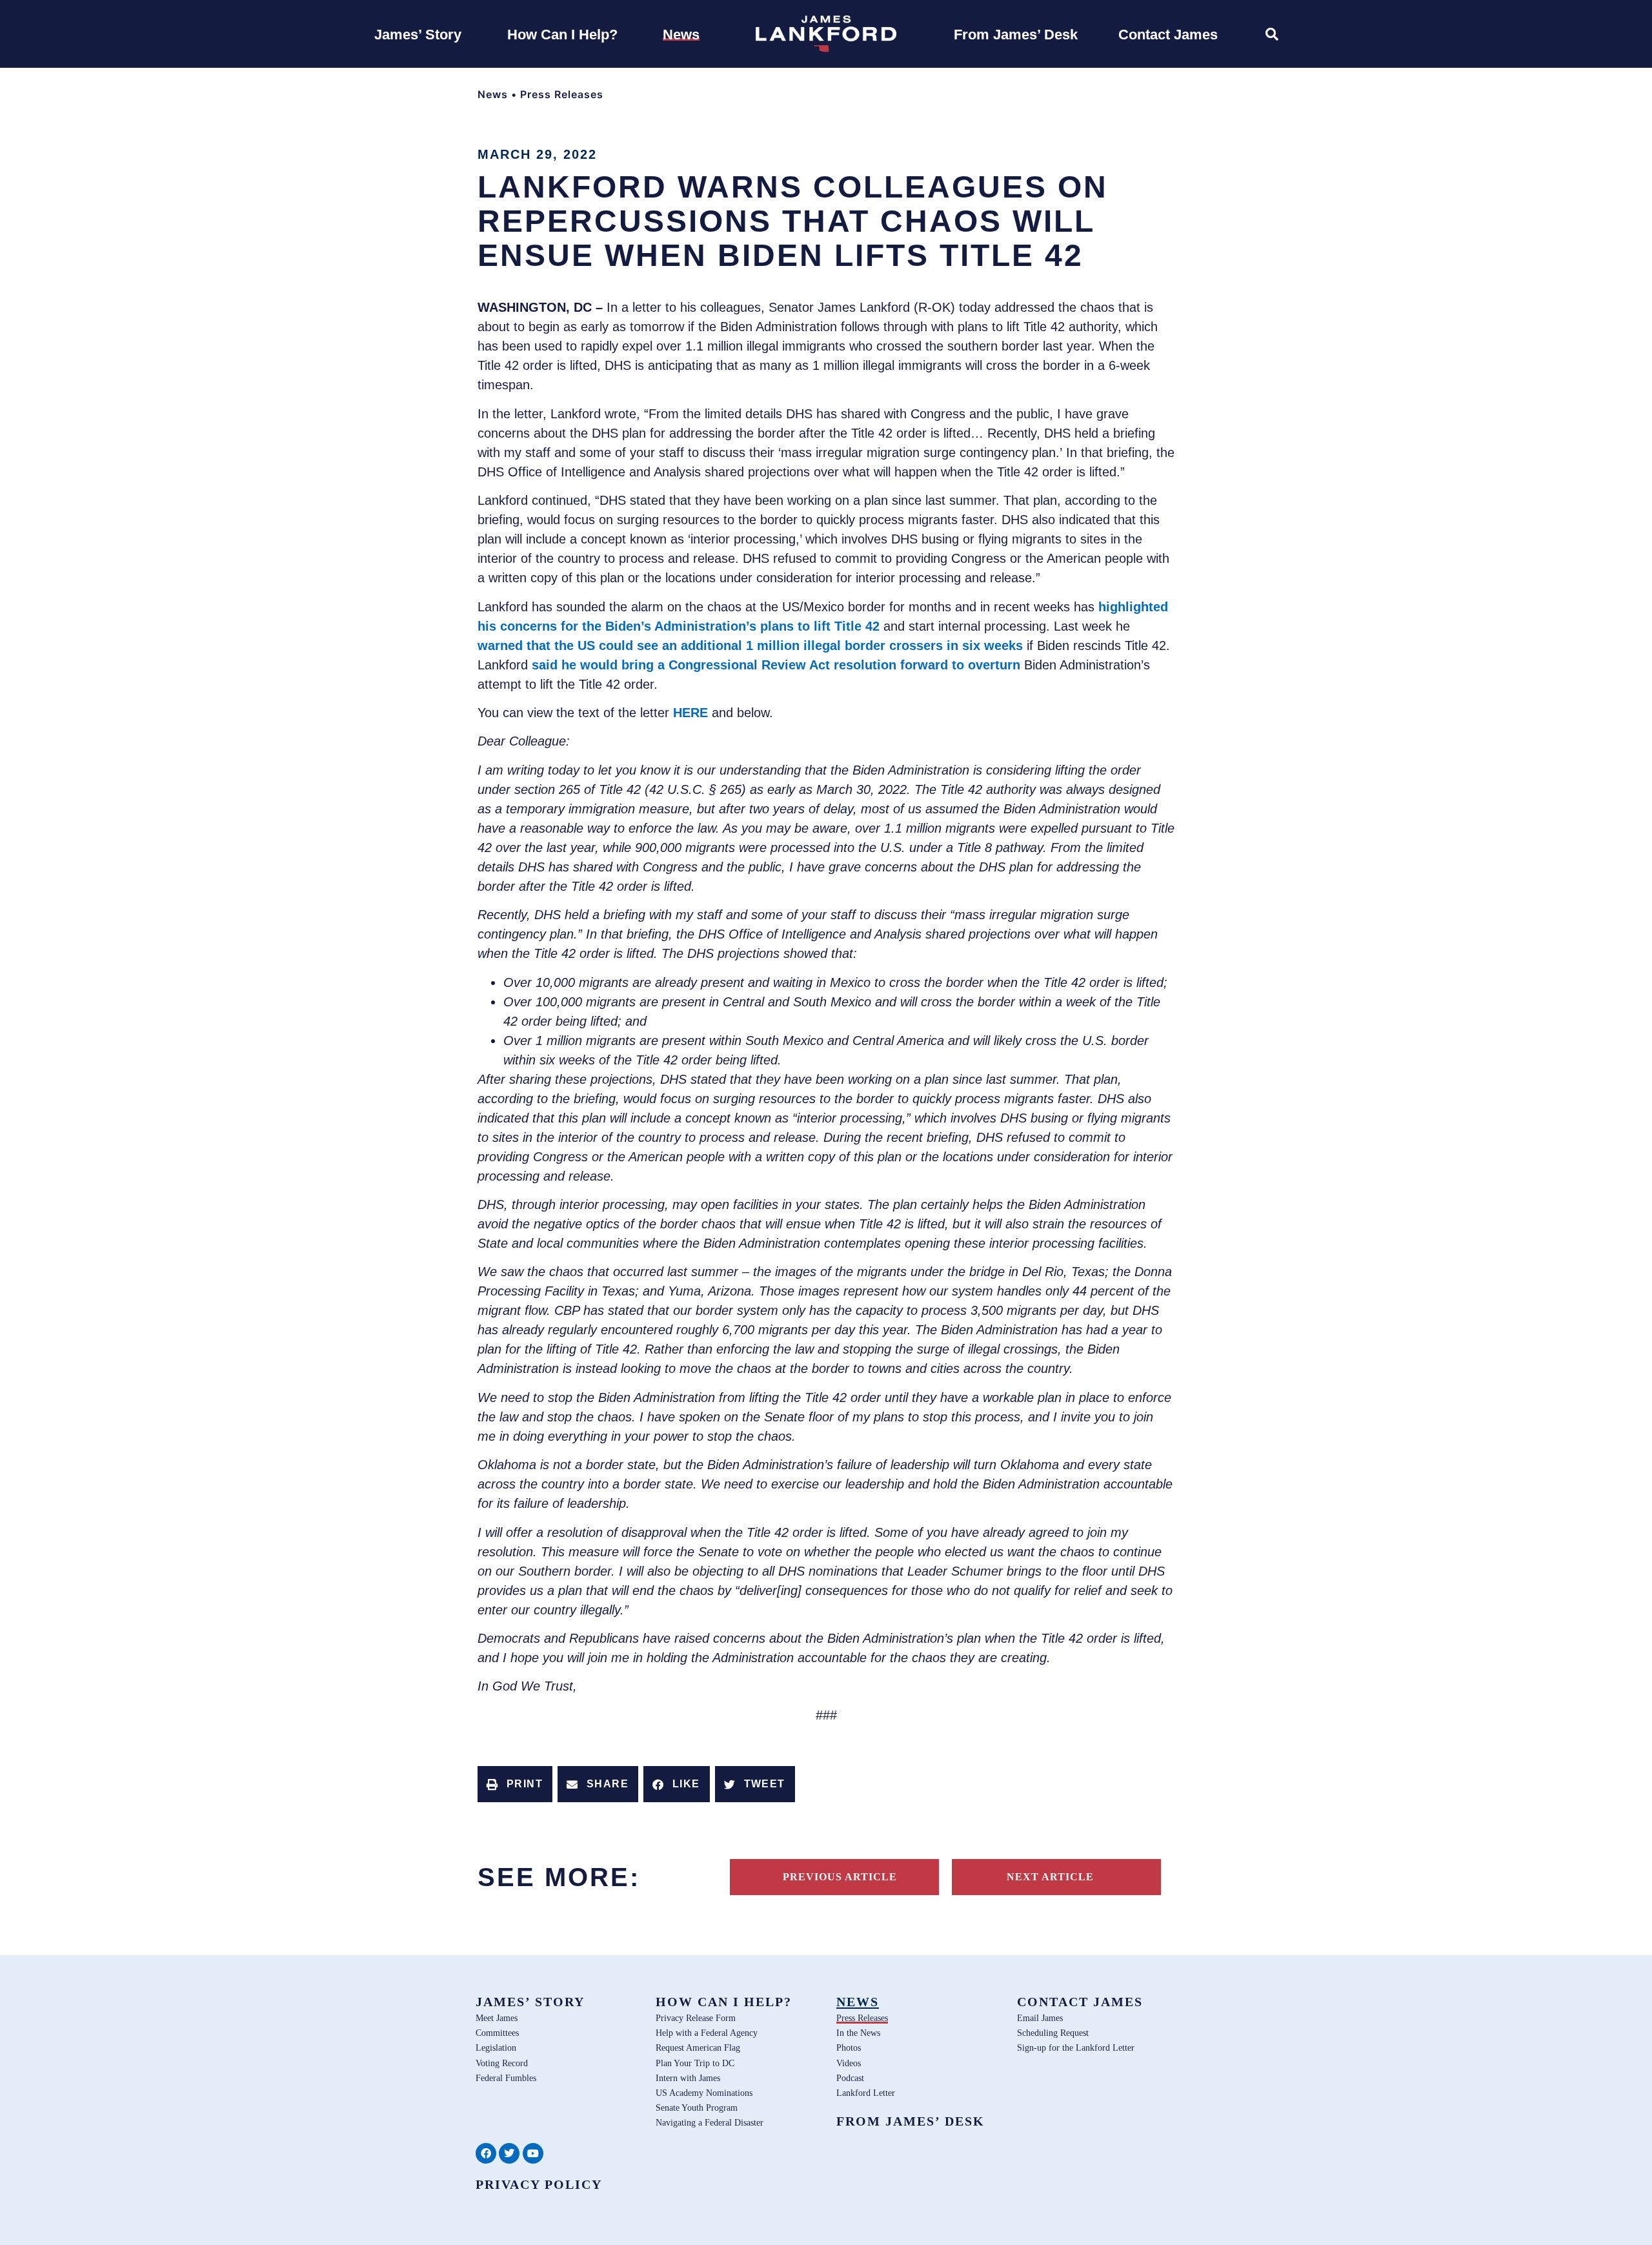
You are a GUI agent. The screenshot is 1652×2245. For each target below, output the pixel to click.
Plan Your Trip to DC (695, 2063)
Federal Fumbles (506, 2078)
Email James (1040, 2018)
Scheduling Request (1053, 2033)
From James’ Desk (911, 2121)
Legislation (496, 2047)
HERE (690, 713)
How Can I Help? (724, 2002)
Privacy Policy (539, 2184)
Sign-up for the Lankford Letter (1076, 2047)
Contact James (1080, 2002)
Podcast (850, 2078)
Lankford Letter (866, 2093)
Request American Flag (698, 2047)
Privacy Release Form (696, 2018)
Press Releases (562, 94)
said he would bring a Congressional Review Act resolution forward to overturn (776, 665)
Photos (849, 2047)
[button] (515, 1784)
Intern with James (688, 2078)
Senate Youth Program (697, 2108)
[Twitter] (509, 2153)
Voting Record (502, 2063)
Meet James (497, 2018)
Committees (497, 2033)
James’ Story (530, 2002)
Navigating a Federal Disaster (710, 2122)
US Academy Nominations (704, 2093)
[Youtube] (533, 2153)
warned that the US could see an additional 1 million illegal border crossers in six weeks (750, 645)
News (493, 94)
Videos (849, 2063)
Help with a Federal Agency (707, 2033)
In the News (858, 2033)
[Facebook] (486, 2153)
